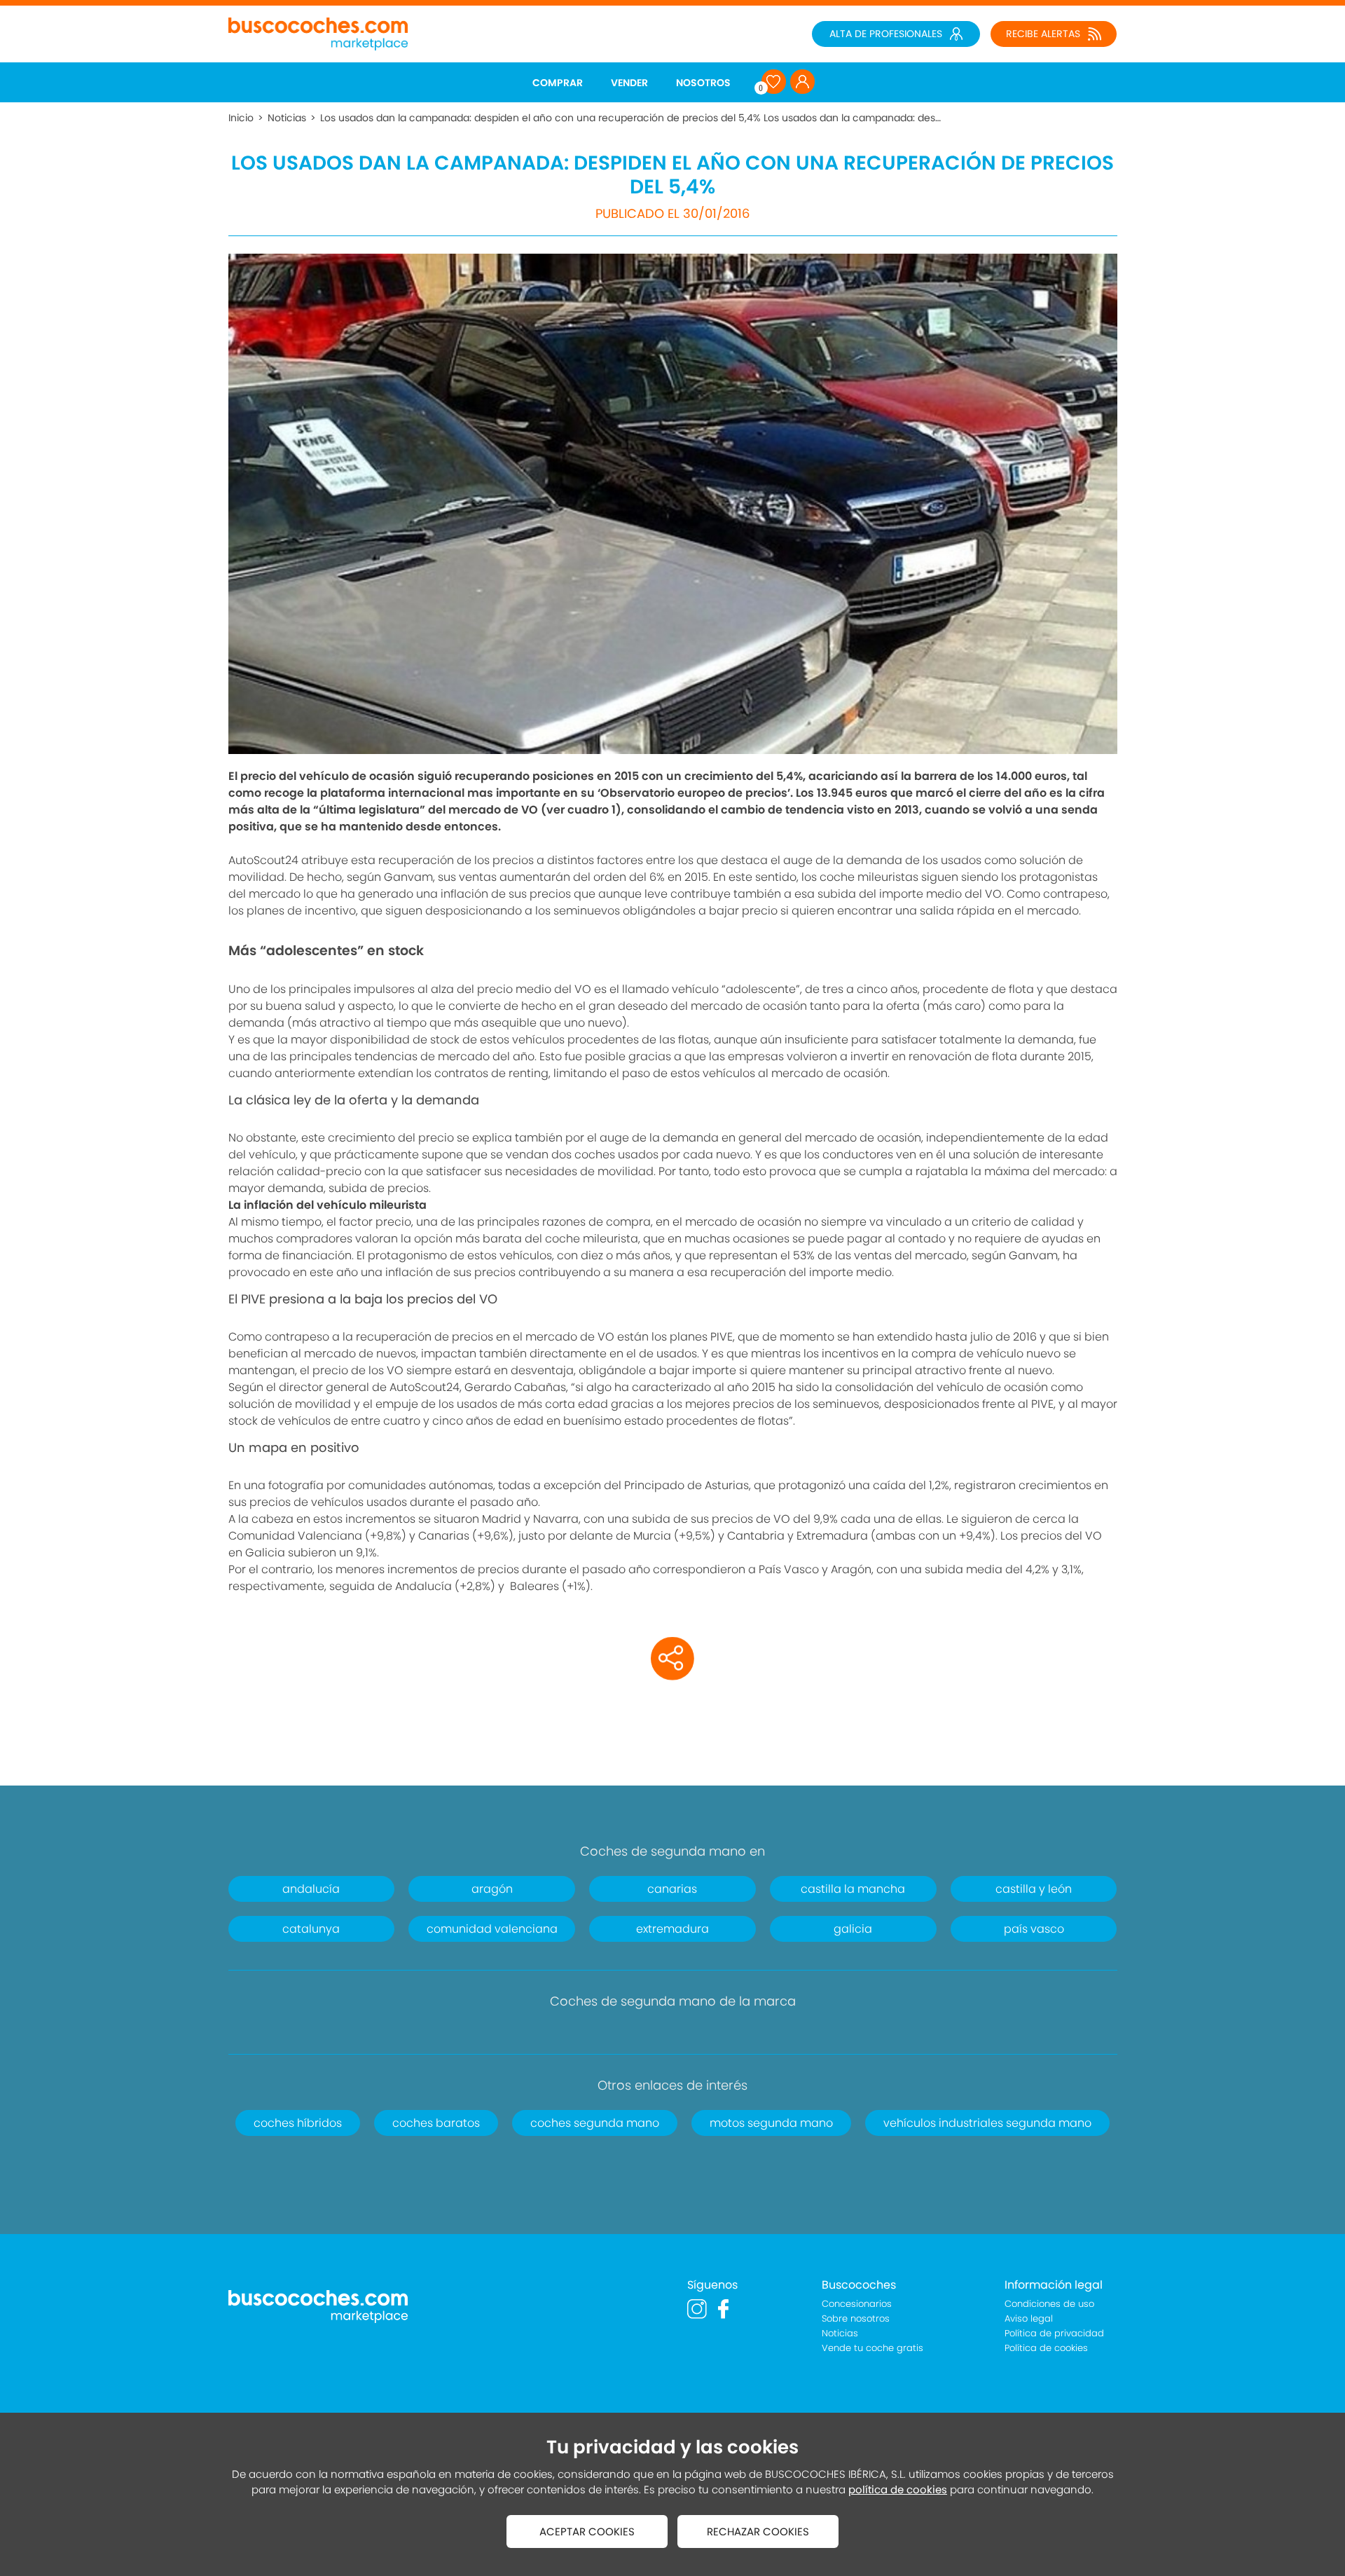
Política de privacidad (1054, 2333)
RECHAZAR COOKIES (758, 2532)
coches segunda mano (595, 2123)
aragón (492, 1889)
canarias (672, 1889)
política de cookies (898, 2489)
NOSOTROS (703, 83)
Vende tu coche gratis (872, 2348)
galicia (853, 1929)
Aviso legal (1029, 2318)
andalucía (311, 1889)
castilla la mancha (853, 1889)
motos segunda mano (771, 2123)
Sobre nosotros (856, 2318)
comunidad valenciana (492, 1929)
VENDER (629, 83)
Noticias (287, 118)
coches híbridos (298, 2123)
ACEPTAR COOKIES (587, 2532)
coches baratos (436, 2123)
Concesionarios (857, 2304)
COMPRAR (558, 83)
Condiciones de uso (1049, 2304)
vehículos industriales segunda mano (987, 2123)
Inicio (241, 118)
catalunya (311, 1929)
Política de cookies (1046, 2348)
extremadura (672, 1929)
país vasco (1034, 1929)
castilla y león (1034, 1889)
